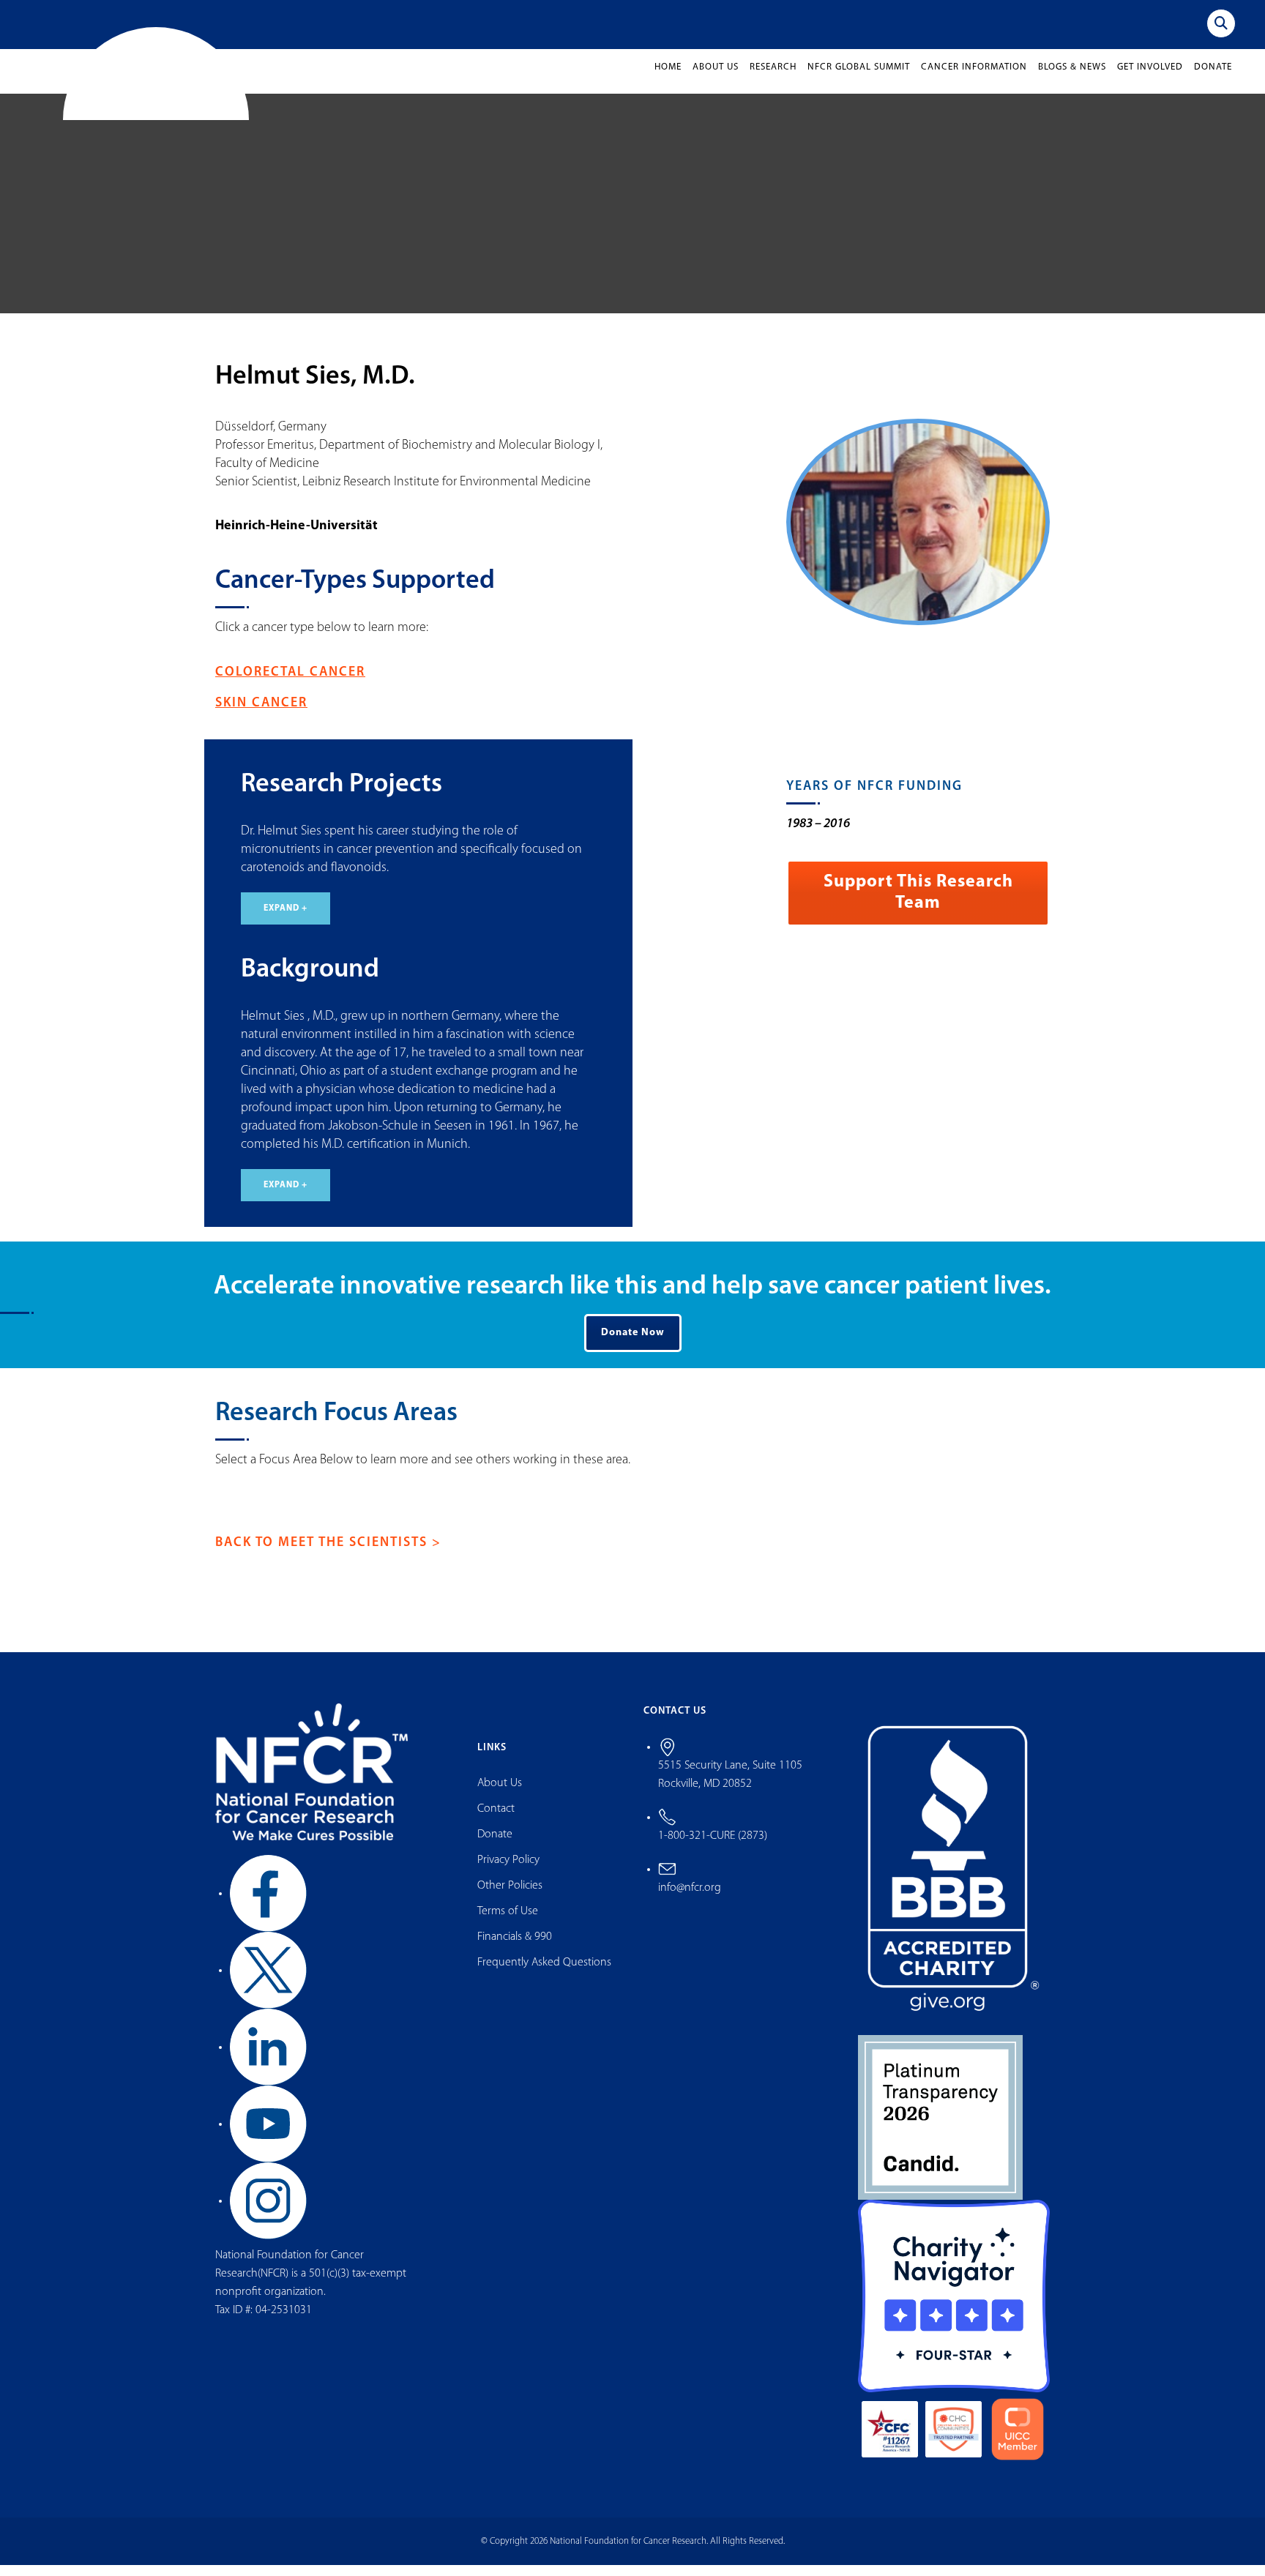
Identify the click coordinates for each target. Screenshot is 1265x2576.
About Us (716, 79)
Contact (496, 1821)
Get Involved (1150, 79)
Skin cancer (261, 715)
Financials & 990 (515, 1949)
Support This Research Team (918, 904)
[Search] (1221, 23)
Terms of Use (508, 1923)
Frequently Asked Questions (544, 1974)
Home (668, 79)
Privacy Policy (508, 1872)
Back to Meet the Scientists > (328, 1555)
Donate (1213, 79)
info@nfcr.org (690, 1899)
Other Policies (510, 1897)
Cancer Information (974, 79)
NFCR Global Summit (859, 79)
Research (773, 79)
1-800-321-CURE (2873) (713, 1847)
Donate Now (633, 1344)
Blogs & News (1072, 79)
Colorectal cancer (290, 684)
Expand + (286, 920)
